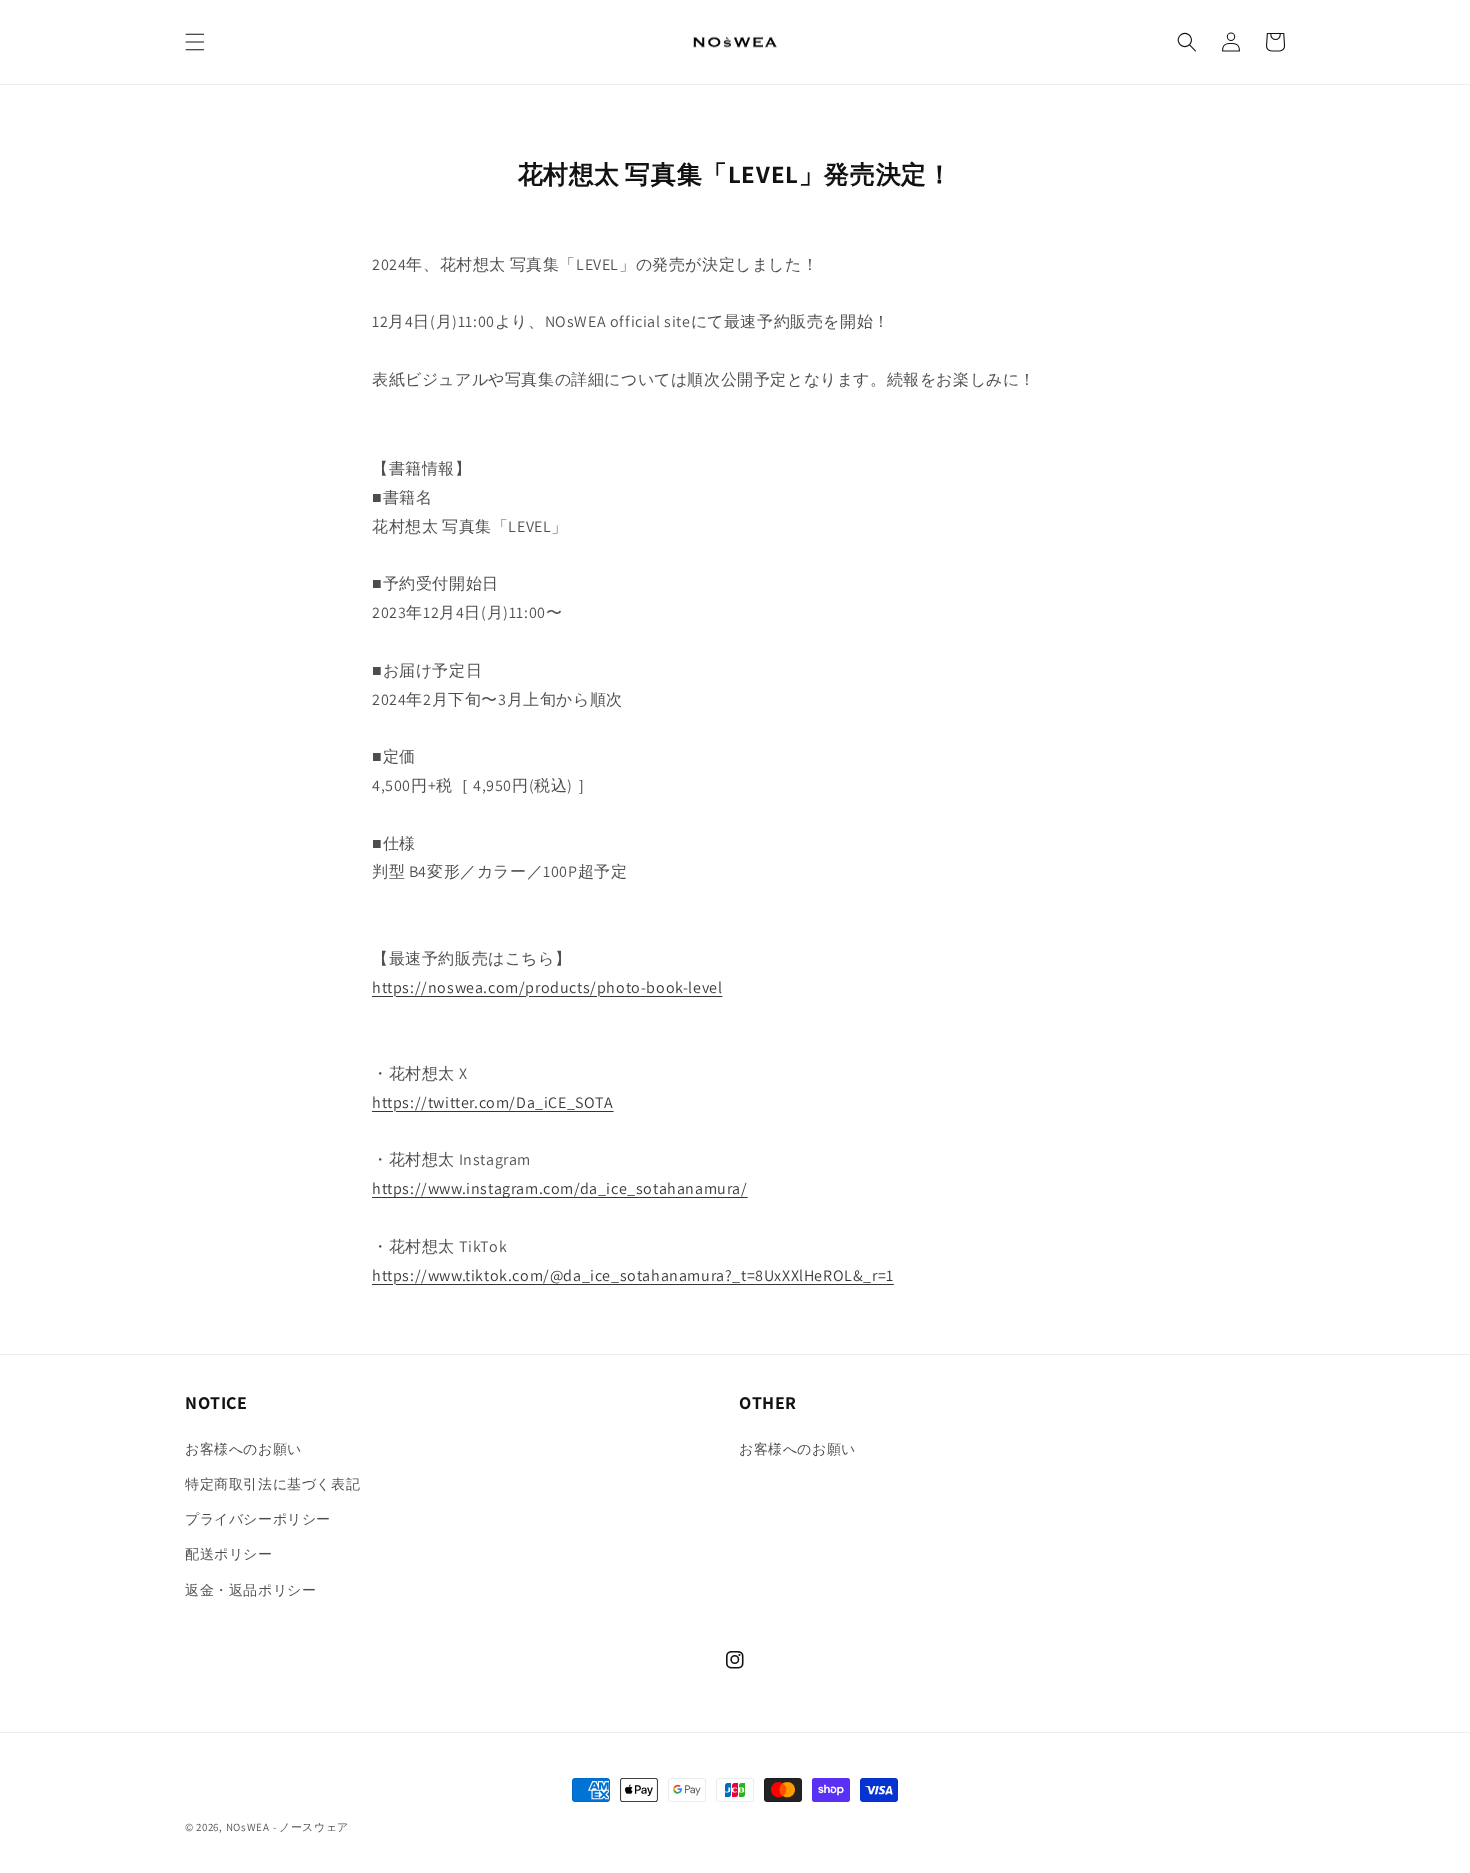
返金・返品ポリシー (250, 1590)
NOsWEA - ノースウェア (288, 1827)
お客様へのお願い (243, 1449)
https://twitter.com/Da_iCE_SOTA (493, 1102)
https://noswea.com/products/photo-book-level (547, 987)
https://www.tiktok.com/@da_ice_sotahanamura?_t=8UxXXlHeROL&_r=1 (633, 1275)
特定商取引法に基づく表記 (272, 1484)
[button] (195, 42)
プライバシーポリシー (258, 1519)
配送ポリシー (229, 1554)
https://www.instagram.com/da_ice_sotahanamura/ (560, 1188)
